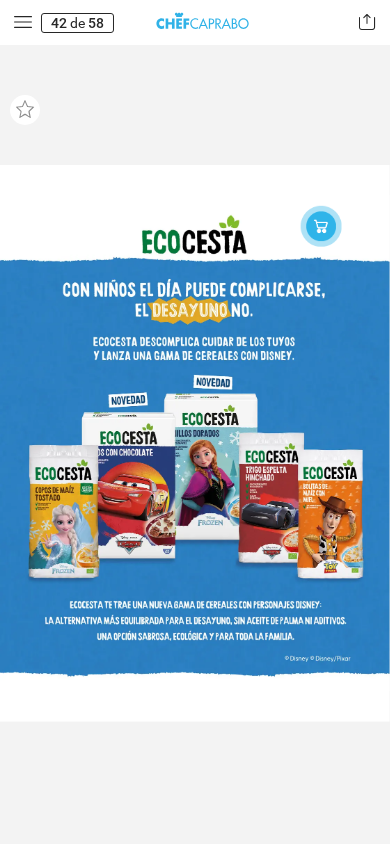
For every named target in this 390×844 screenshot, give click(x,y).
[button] (23, 22)
